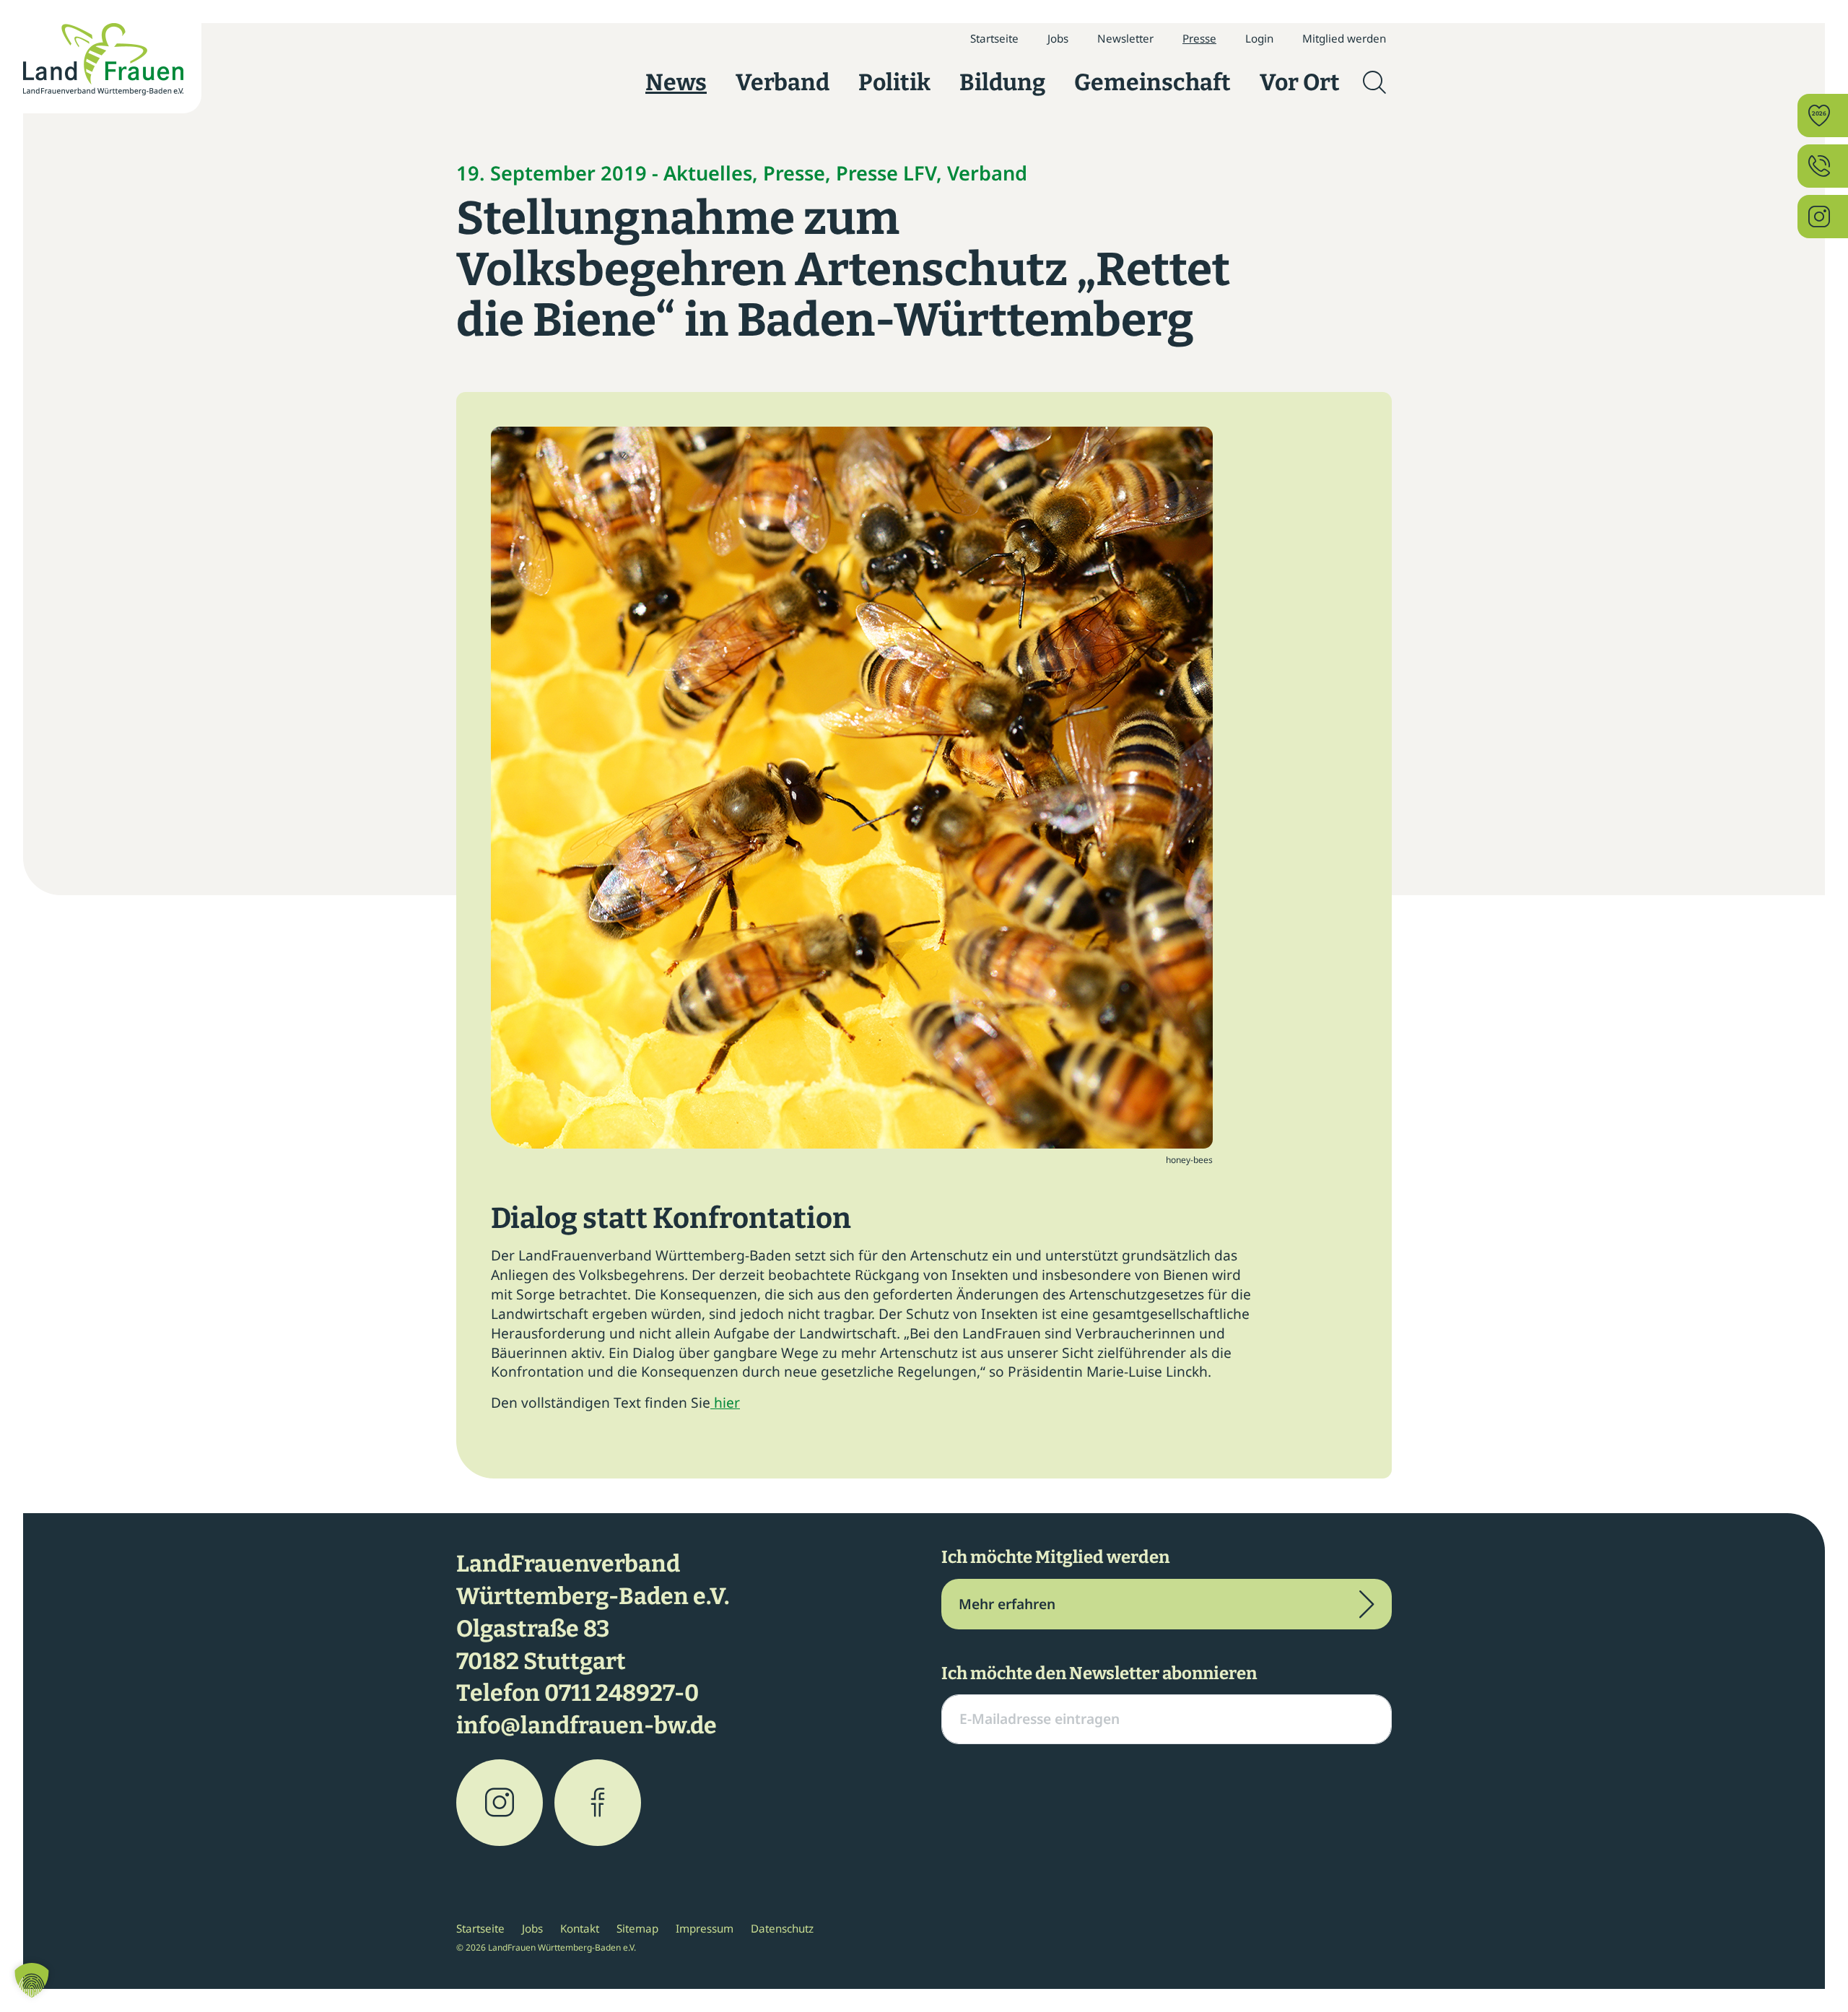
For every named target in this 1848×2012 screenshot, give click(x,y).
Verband (783, 82)
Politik (894, 82)
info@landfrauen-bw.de (587, 1725)
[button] (32, 1980)
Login (1259, 38)
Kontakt (580, 1928)
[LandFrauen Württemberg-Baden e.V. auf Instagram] (500, 1803)
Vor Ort (1300, 82)
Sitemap (637, 1928)
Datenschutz (782, 1928)
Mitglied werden (1344, 38)
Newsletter (1125, 38)
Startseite (994, 38)
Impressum (705, 1928)
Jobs (1058, 38)
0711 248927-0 (622, 1693)
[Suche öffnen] (1374, 82)
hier (725, 1402)
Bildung (1002, 82)
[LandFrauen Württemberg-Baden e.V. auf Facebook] (598, 1803)
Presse (1199, 38)
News (676, 82)
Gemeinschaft (1152, 82)
